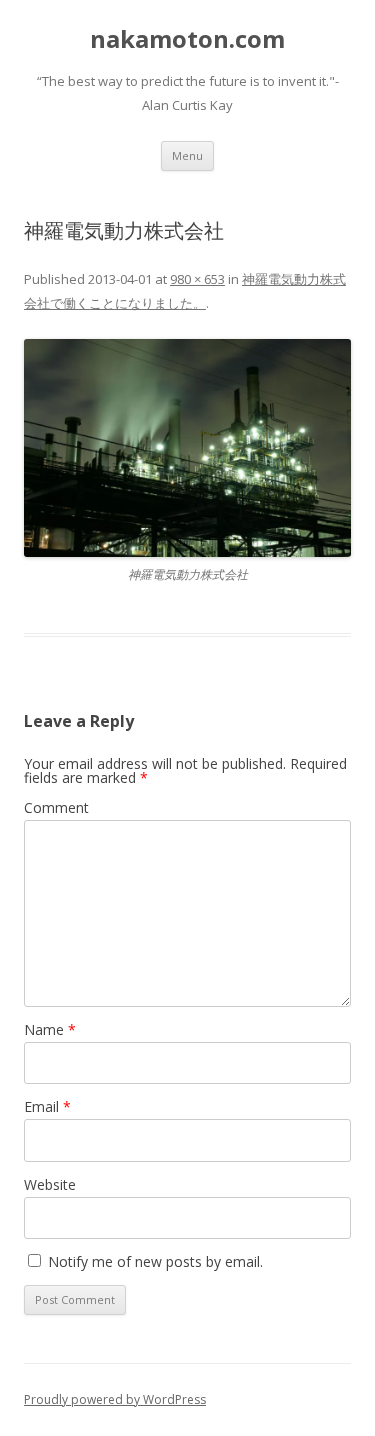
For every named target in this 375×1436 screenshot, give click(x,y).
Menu (187, 155)
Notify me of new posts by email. (155, 1261)
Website (50, 1184)
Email (47, 1106)
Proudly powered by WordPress (115, 1399)
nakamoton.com (187, 39)
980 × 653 (197, 279)
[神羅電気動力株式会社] (187, 448)
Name (50, 1029)
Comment (56, 807)
